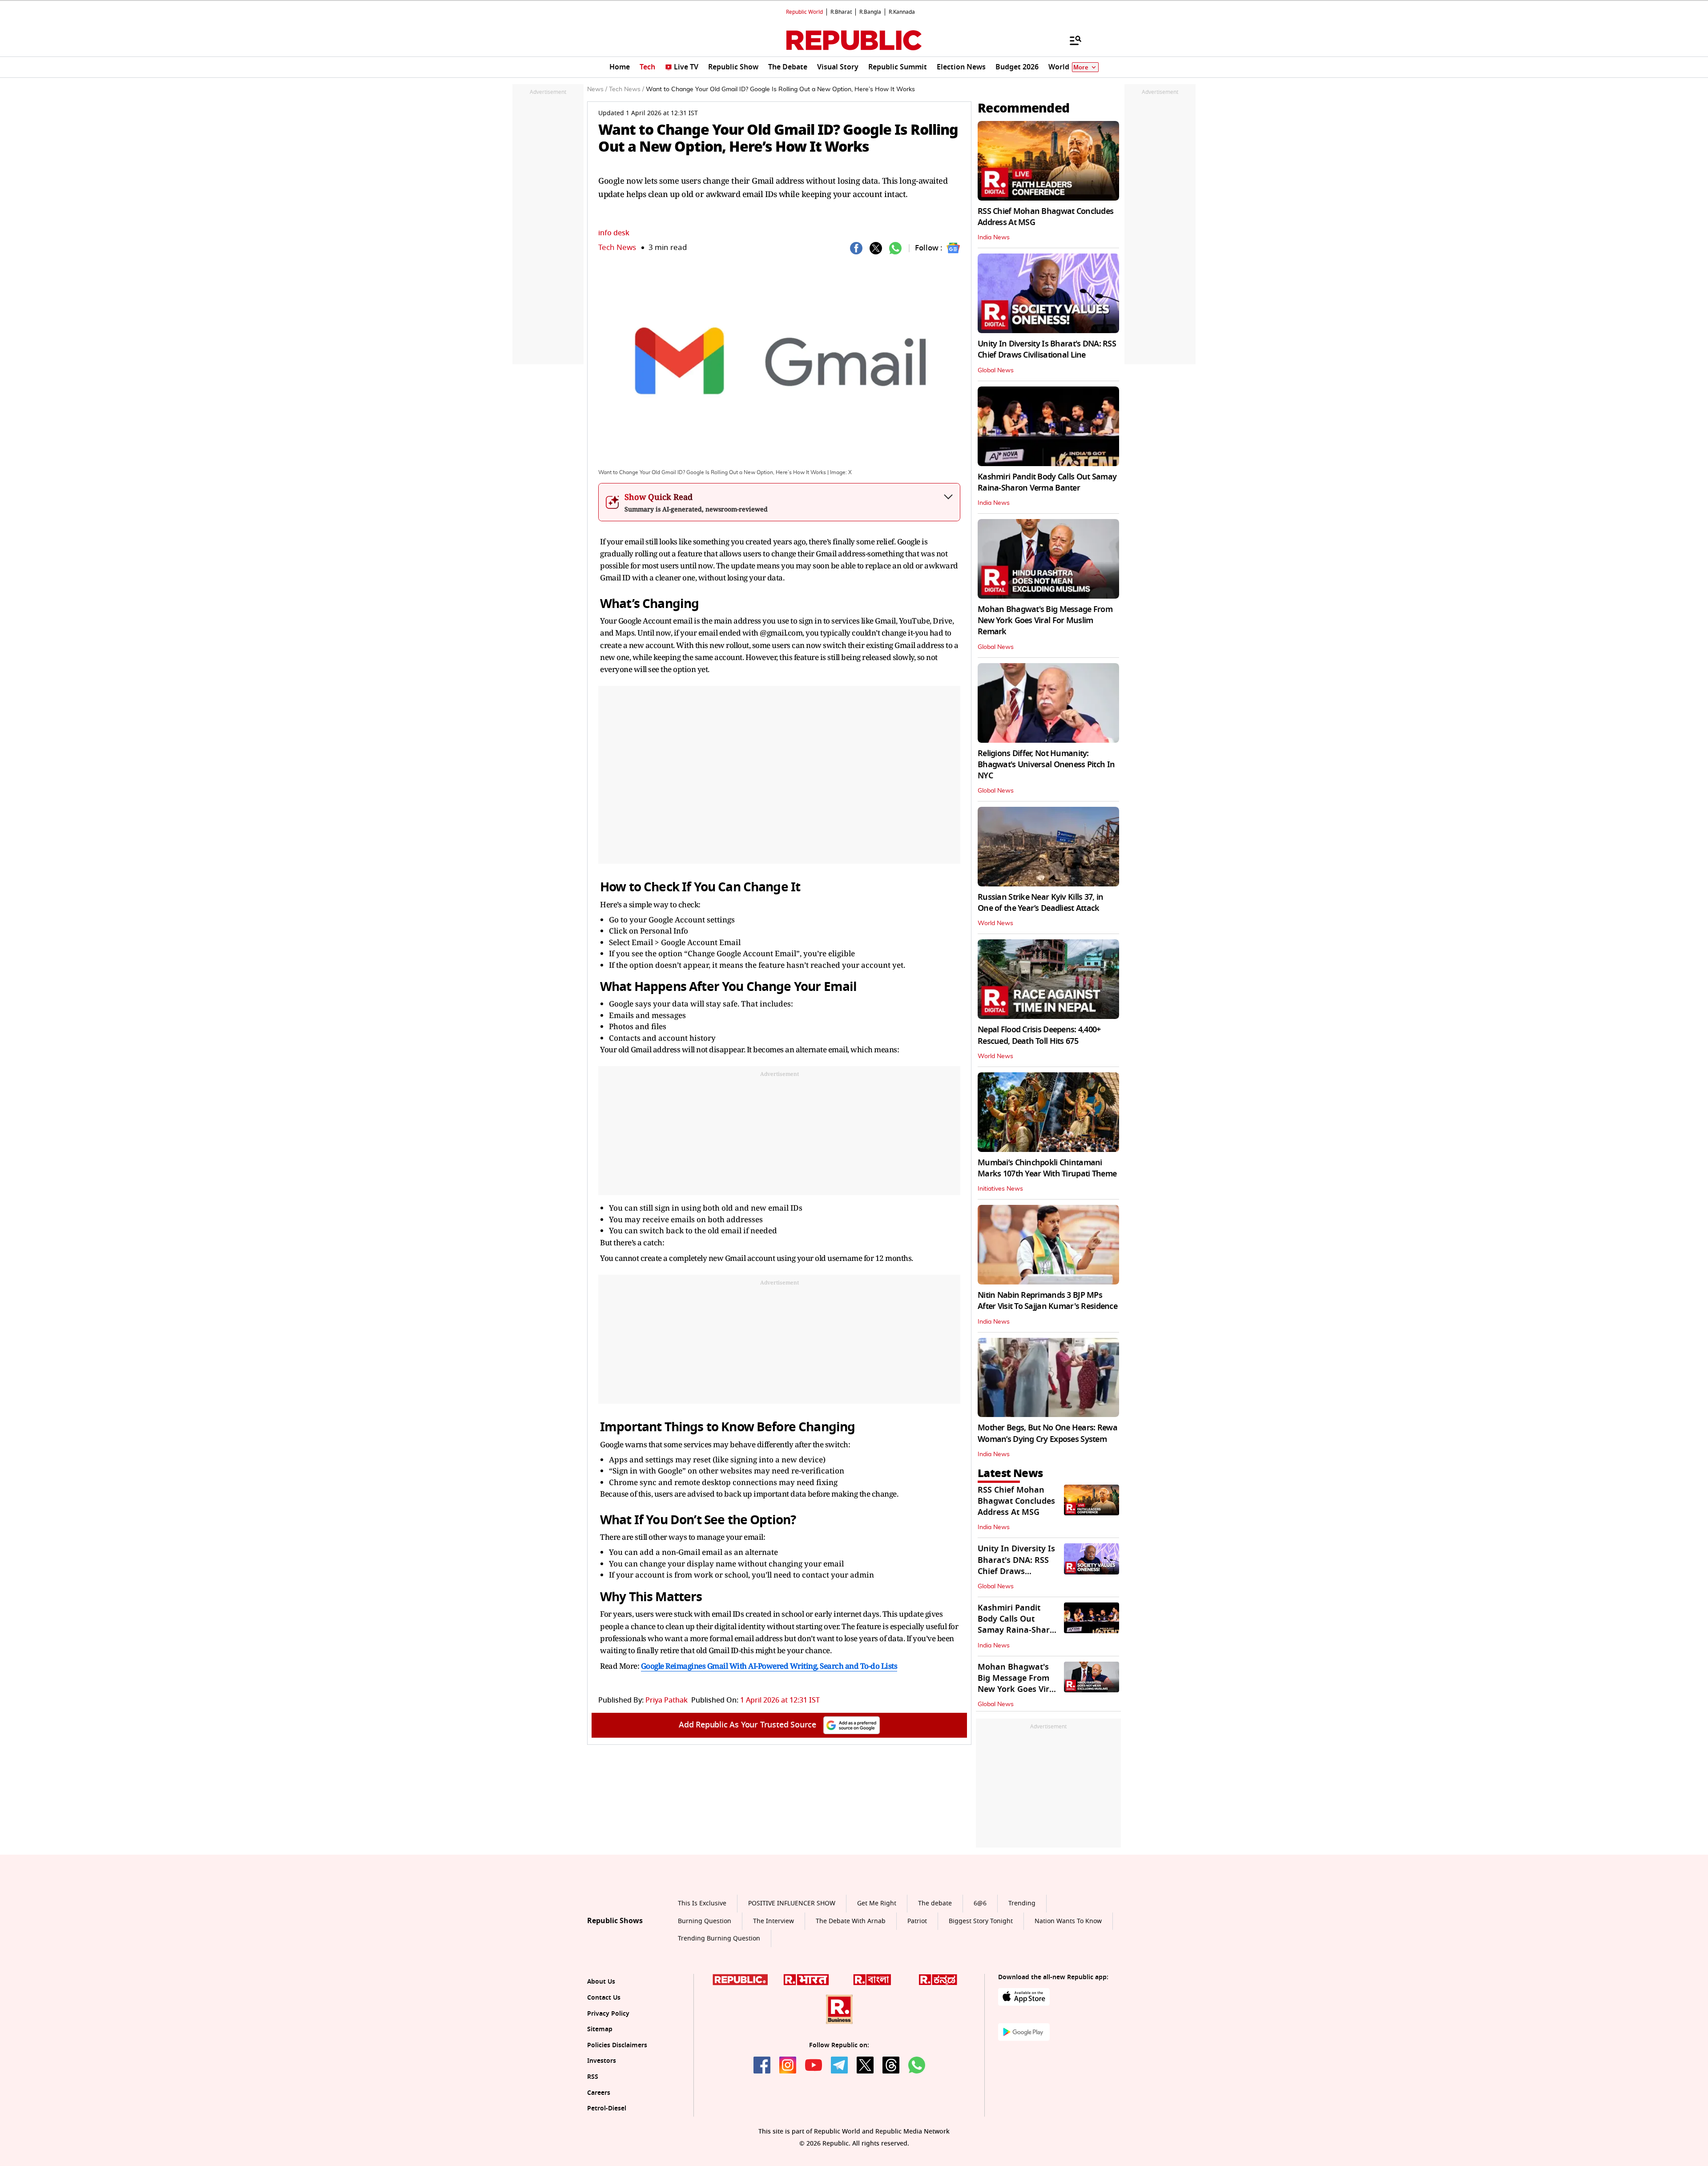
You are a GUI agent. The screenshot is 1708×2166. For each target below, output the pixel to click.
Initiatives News (1000, 1189)
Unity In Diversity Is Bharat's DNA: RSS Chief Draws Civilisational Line (1047, 349)
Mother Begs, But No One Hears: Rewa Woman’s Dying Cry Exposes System (1047, 1433)
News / (597, 89)
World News (995, 923)
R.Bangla (870, 12)
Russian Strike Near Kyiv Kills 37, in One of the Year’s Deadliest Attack (1040, 903)
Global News (996, 370)
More (1081, 67)
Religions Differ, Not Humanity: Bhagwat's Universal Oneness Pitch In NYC (1046, 765)
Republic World (804, 12)
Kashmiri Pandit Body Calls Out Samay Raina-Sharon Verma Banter (1047, 482)
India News (994, 238)
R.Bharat (841, 12)
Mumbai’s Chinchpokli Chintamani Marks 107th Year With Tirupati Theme (1047, 1168)
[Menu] (1071, 40)
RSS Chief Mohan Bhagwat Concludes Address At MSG (1045, 217)
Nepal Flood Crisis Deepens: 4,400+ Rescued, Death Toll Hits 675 (1039, 1035)
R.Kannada (902, 12)
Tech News (617, 248)
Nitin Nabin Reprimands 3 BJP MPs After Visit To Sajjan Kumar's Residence (1047, 1301)
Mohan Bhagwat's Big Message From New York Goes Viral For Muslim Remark (1045, 620)
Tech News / (626, 89)
